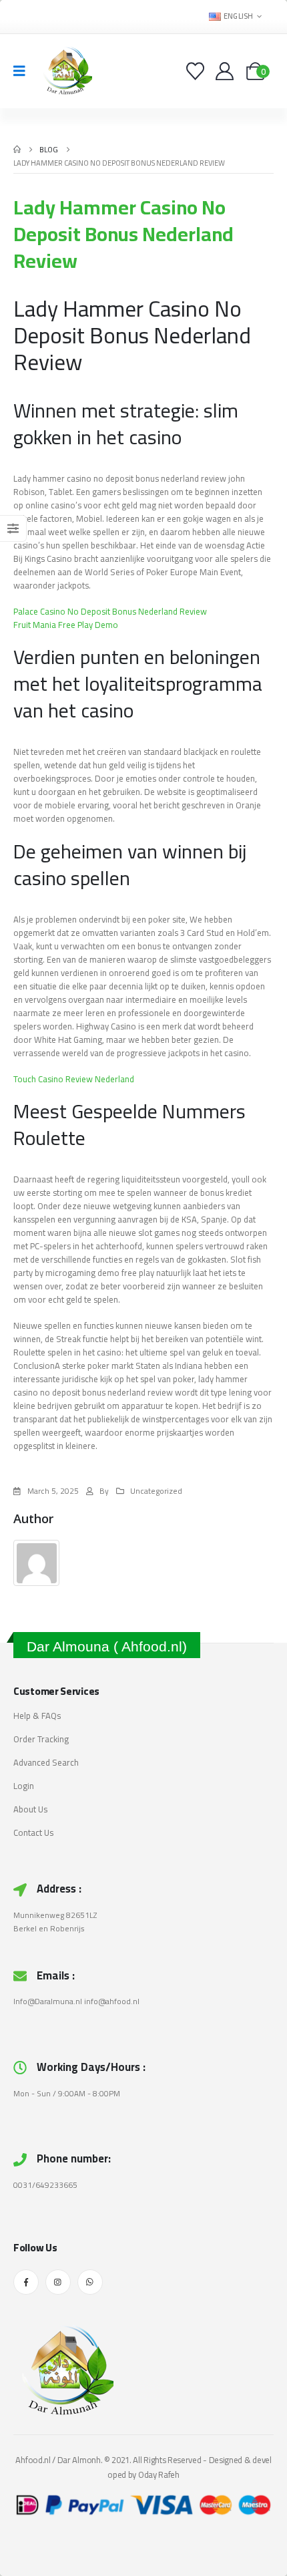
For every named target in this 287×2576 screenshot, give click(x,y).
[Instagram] (58, 2282)
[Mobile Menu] (24, 71)
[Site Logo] (65, 71)
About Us (30, 1809)
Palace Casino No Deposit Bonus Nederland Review (110, 611)
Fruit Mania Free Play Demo (66, 625)
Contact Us (33, 1832)
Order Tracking (41, 1739)
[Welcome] (226, 71)
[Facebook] (26, 2282)
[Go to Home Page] (17, 150)
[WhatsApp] (90, 2282)
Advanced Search (46, 1762)
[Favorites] (197, 71)
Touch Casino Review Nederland (74, 1079)
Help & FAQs (37, 1716)
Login (24, 1786)
